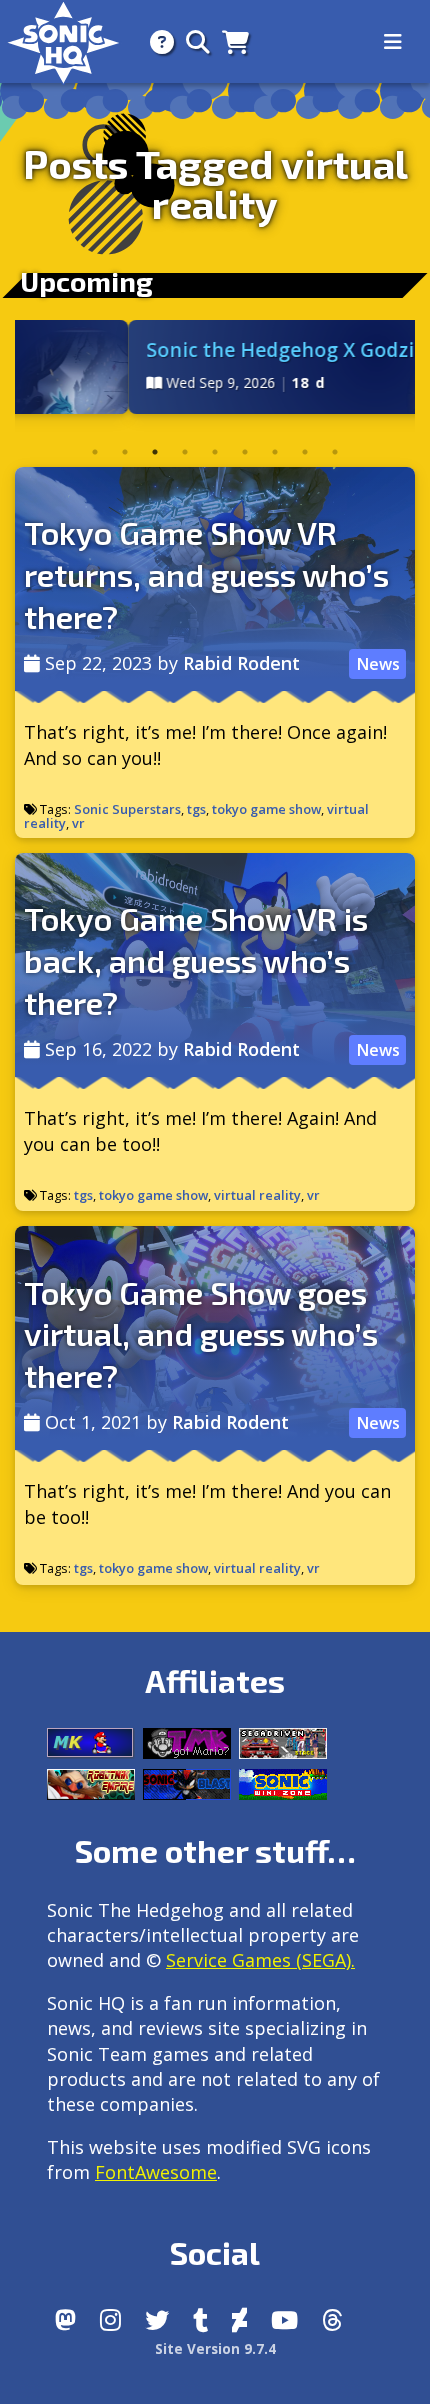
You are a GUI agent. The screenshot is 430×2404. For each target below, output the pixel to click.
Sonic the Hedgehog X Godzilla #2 (226, 349)
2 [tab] (125, 452)
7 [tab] (275, 452)
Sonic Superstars (127, 809)
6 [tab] (245, 452)
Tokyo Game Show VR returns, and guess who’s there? (206, 573)
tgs (196, 809)
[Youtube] (284, 2320)
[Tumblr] (200, 2320)
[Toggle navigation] (393, 42)
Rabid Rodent (241, 663)
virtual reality (257, 1195)
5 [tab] (215, 452)
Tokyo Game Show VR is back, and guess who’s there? (196, 959)
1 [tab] (95, 452)
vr (78, 823)
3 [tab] (155, 452)
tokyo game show (266, 809)
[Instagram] (110, 2320)
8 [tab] (305, 452)
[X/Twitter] (157, 2320)
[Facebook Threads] (332, 2320)
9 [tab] (335, 452)
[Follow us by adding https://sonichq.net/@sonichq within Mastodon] (65, 2320)
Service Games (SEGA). (260, 1960)
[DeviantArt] (239, 2320)
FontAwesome (156, 2172)
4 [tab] (185, 452)
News (378, 664)
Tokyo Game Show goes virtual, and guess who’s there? (201, 1333)
